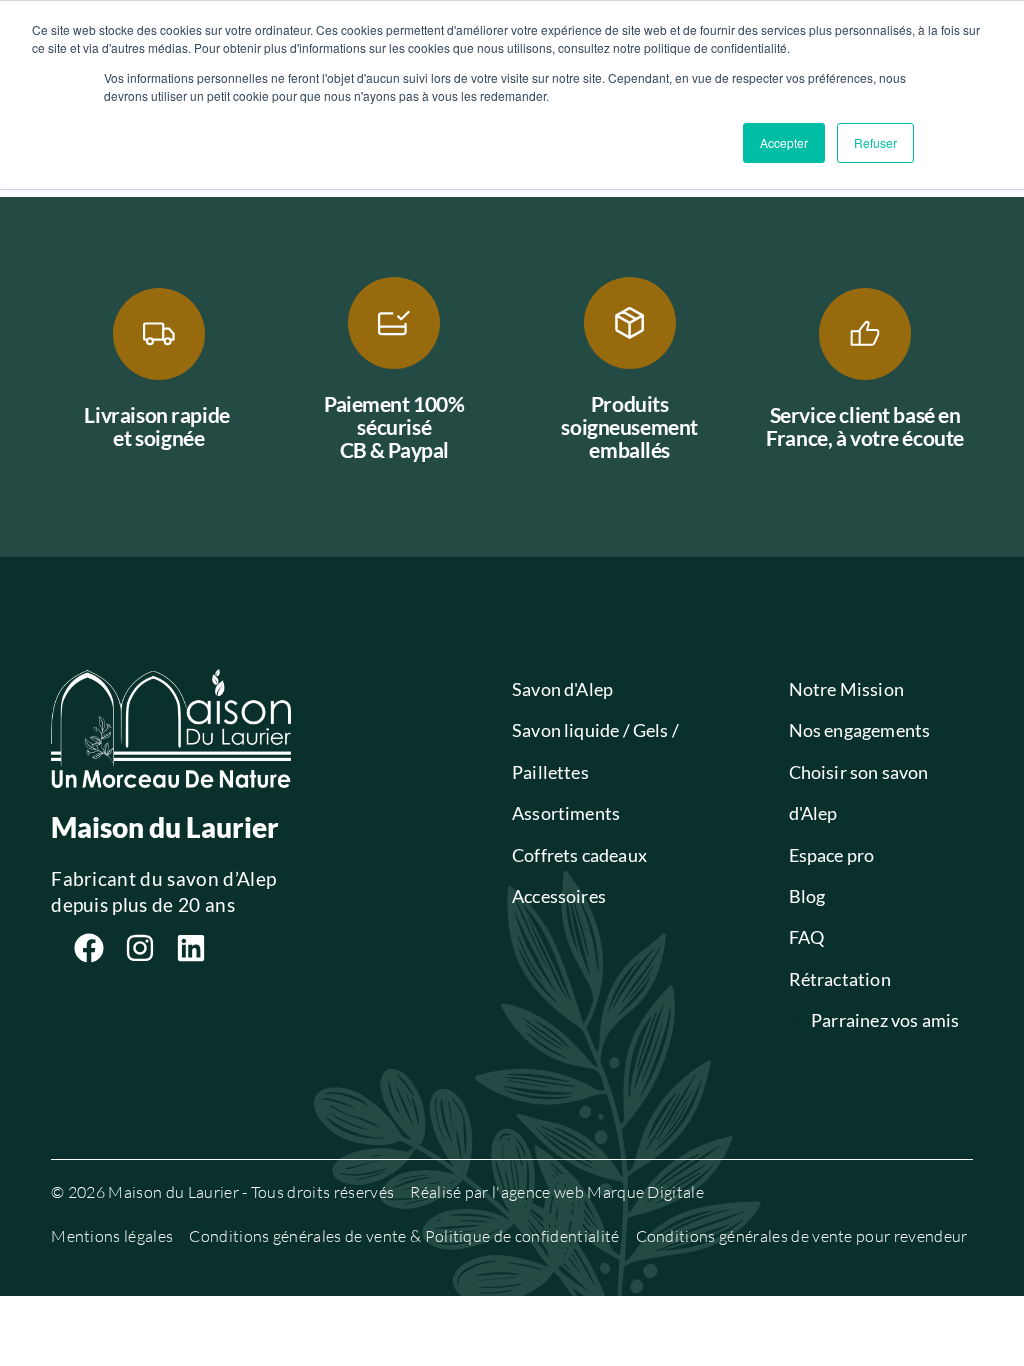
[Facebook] (89, 948)
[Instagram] (140, 948)
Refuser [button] (875, 142)
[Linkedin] (191, 948)
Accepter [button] (784, 142)
